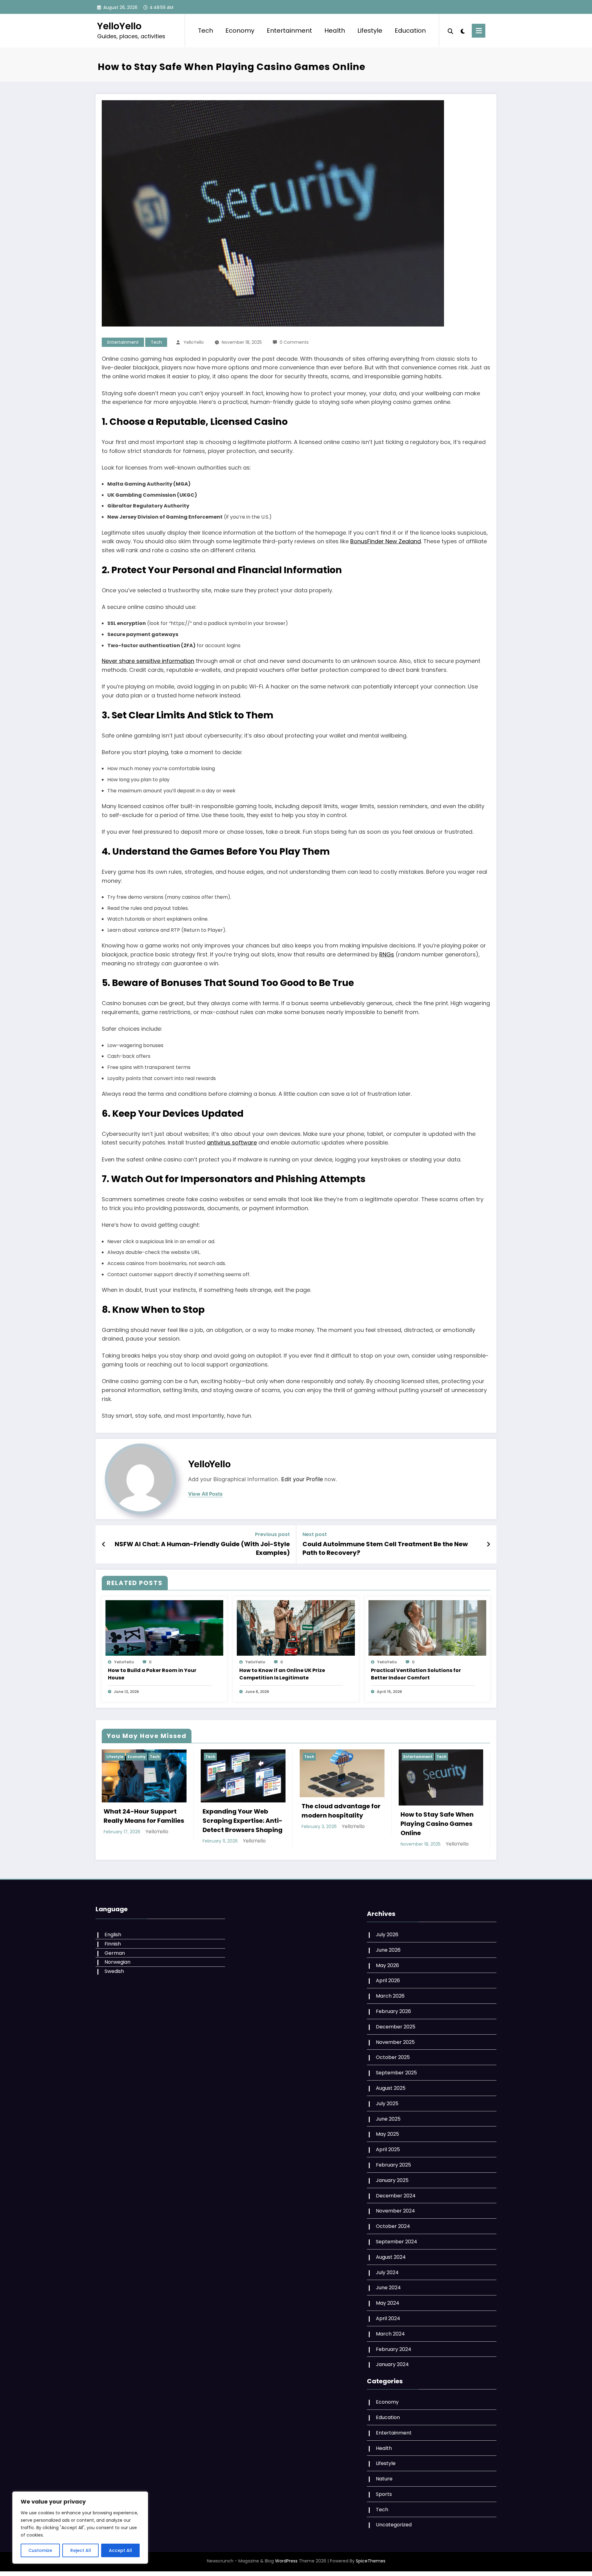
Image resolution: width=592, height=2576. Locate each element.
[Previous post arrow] (104, 1544)
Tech (206, 31)
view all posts (205, 1494)
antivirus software (232, 1142)
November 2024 (395, 2211)
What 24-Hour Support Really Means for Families (144, 1816)
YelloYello (119, 26)
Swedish (114, 1971)
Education (410, 31)
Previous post (272, 1534)
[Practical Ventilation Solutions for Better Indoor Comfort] (427, 1627)
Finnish (113, 1944)
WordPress (286, 2561)
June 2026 (388, 1950)
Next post (315, 1534)
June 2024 (388, 2288)
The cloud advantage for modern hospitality (341, 1810)
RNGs (387, 954)
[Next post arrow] (488, 1544)
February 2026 (393, 2011)
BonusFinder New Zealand (386, 541)
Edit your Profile (302, 1479)
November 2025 (395, 2042)
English (113, 1935)
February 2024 (394, 2349)
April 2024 (388, 2318)
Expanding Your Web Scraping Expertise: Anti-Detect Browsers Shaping (243, 1820)
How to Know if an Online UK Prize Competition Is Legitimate (282, 1674)
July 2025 (387, 2104)
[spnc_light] (462, 31)
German (115, 1953)
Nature (384, 2479)
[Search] (450, 31)
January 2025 (392, 2180)
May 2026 (387, 1965)
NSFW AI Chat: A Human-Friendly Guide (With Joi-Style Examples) (202, 1548)
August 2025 (391, 2088)
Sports (384, 2494)
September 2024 (397, 2242)
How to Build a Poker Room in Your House (152, 1674)
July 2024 (387, 2272)
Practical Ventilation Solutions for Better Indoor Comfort (416, 1674)
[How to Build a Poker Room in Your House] (164, 1627)
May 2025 (387, 2134)
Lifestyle (370, 31)
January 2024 (392, 2364)
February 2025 (393, 2165)
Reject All (81, 2550)
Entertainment (289, 31)
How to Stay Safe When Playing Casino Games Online (437, 1823)
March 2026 (390, 1996)
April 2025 (388, 2149)
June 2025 (388, 2119)
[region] (80, 2528)
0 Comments (294, 342)
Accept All (120, 2550)
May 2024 (388, 2303)
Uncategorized (394, 2525)
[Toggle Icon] (479, 31)
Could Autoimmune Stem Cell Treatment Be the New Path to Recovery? (385, 1548)
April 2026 (388, 1980)
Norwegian (117, 1962)
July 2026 (387, 1935)
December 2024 (396, 2196)
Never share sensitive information (148, 661)
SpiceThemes (371, 2561)
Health (335, 31)
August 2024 (391, 2257)
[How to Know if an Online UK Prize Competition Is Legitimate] (296, 1627)
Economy (240, 31)
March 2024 (390, 2334)
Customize (40, 2550)
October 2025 (393, 2057)
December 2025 (396, 2027)
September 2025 (396, 2073)
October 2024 (393, 2226)
